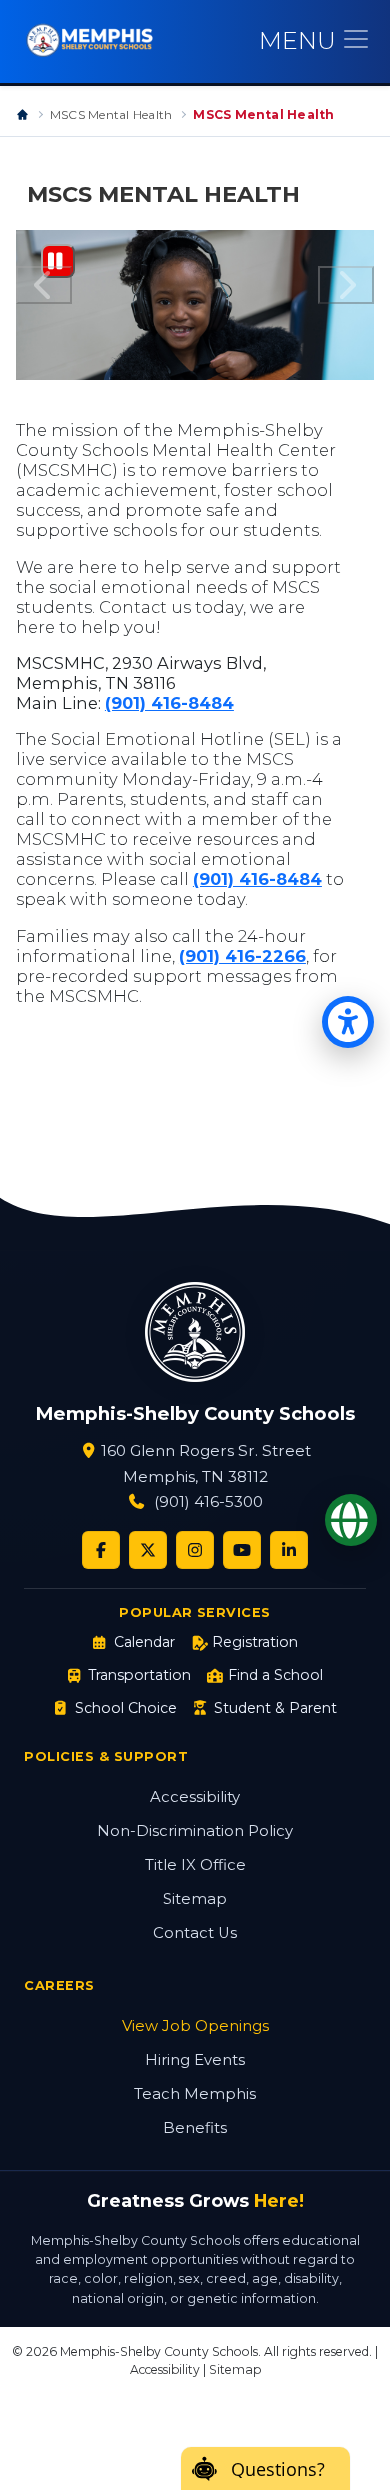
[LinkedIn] (289, 1550)
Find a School (275, 1675)
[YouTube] (242, 1550)
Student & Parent (275, 1708)
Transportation (139, 1675)
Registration (255, 1642)
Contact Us (195, 1933)
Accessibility (195, 1797)
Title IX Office (195, 1865)
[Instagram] (195, 1550)
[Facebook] (101, 1550)
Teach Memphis (195, 2094)
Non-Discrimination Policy (195, 1831)
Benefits (195, 2128)
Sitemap (195, 1899)
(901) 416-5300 (208, 1501)
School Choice (125, 1708)
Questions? (278, 2469)
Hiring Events (195, 2060)
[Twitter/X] (148, 1550)
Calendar (144, 1642)
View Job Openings (195, 2026)
